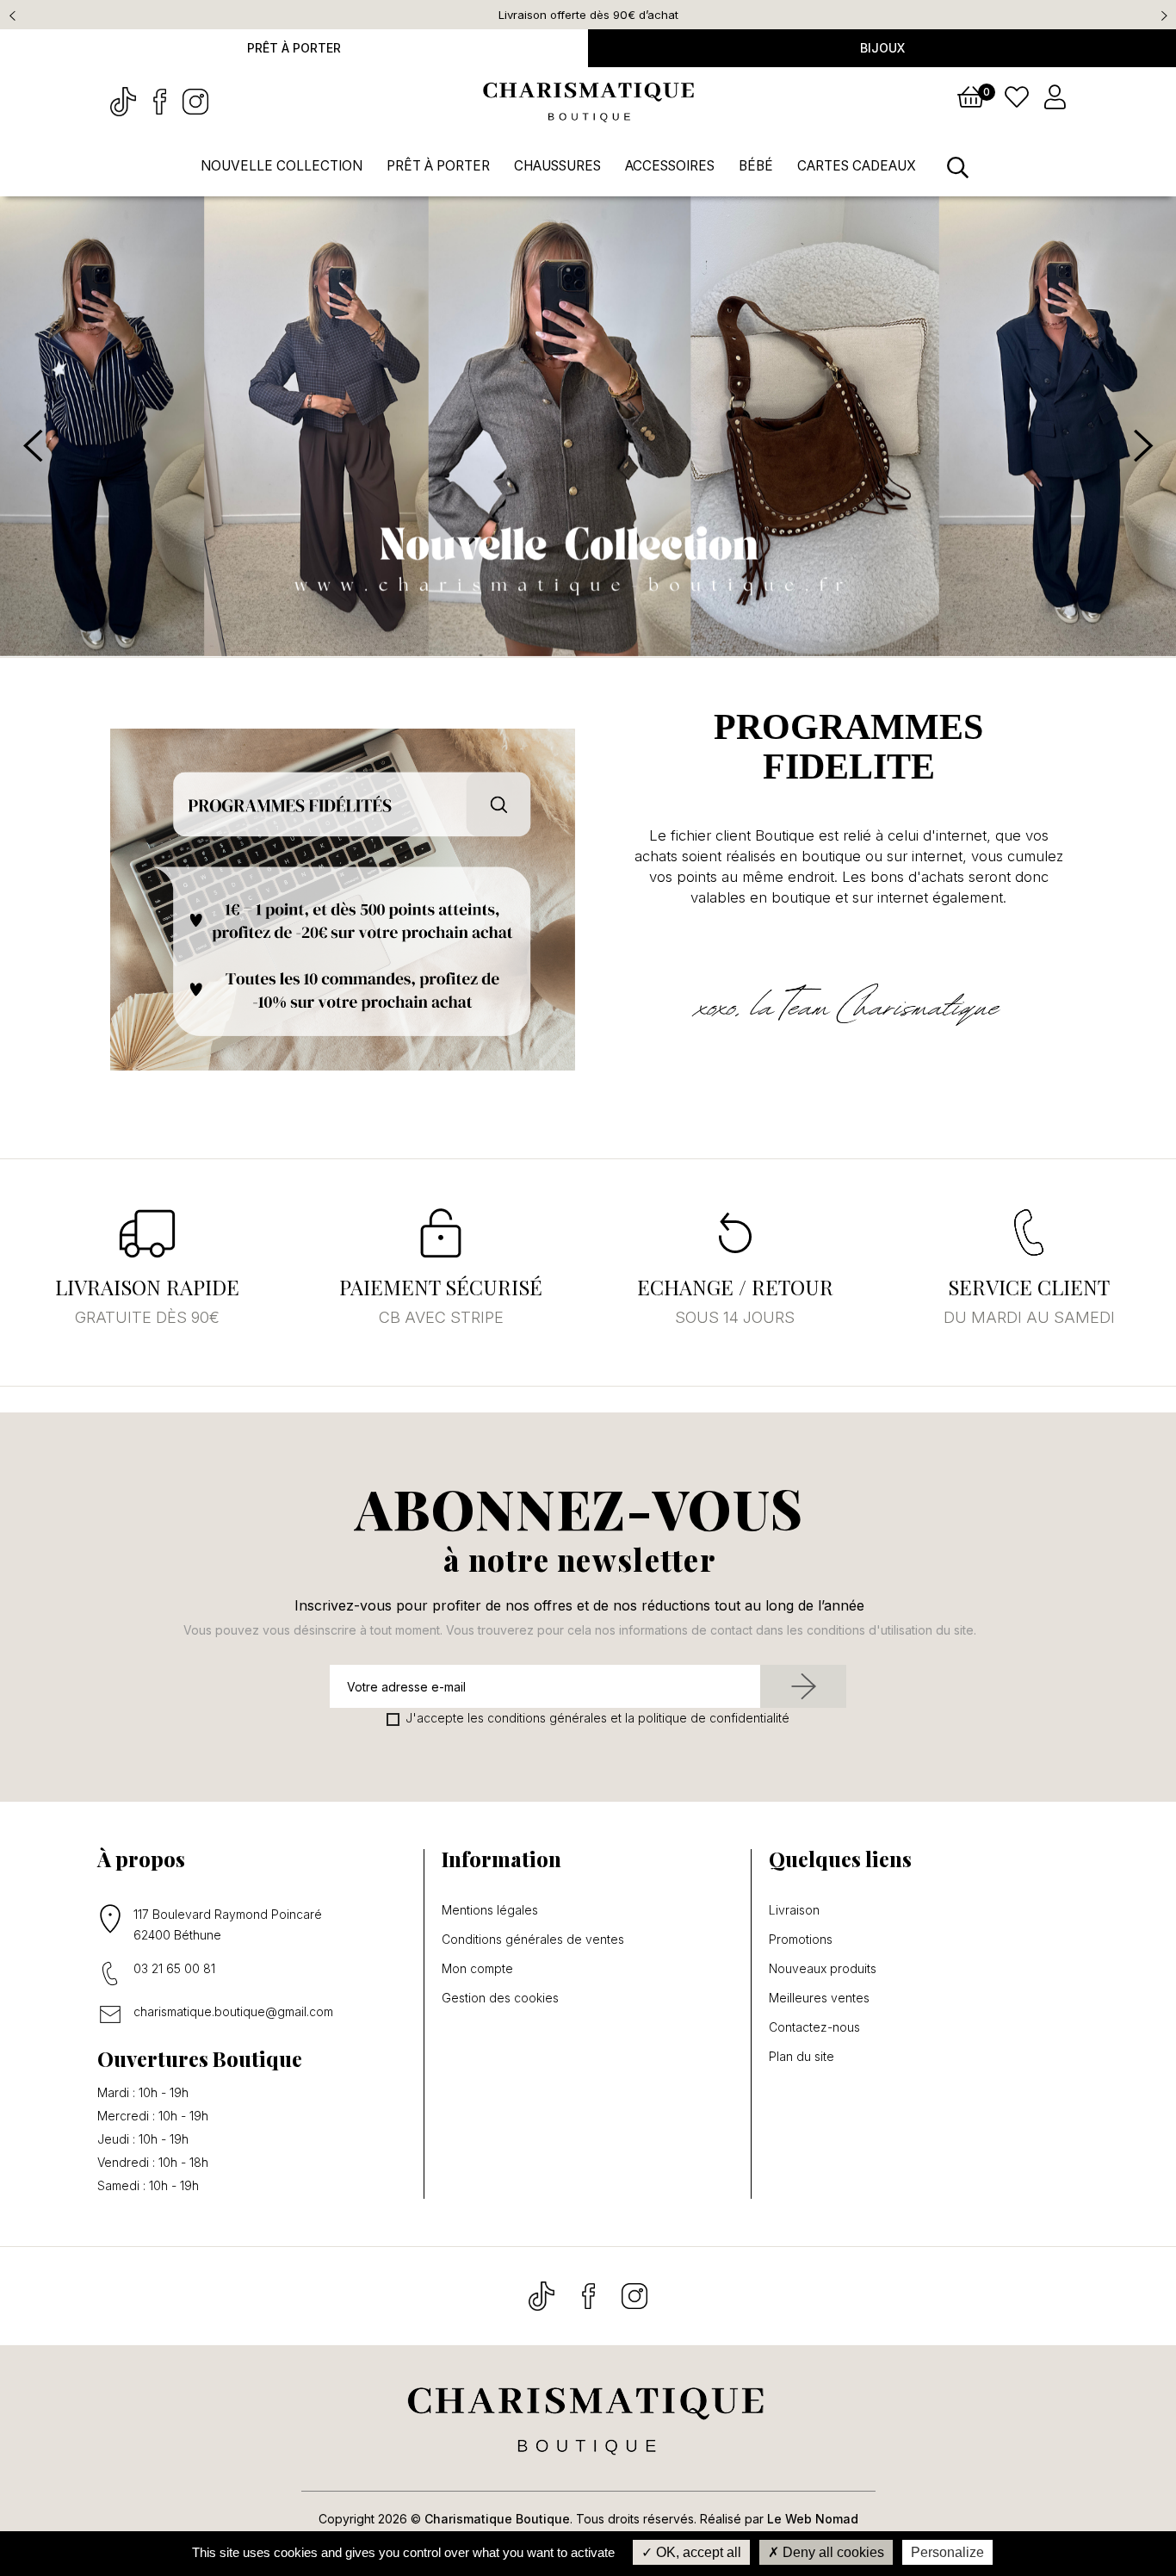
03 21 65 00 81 (174, 1968)
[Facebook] (161, 100)
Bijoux (882, 48)
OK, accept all (697, 2552)
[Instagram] (195, 100)
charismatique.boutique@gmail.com (233, 2011)
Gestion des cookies (500, 1998)
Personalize (947, 2552)
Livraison (794, 1910)
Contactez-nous (814, 2027)
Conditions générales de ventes (533, 1940)
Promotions (801, 1940)
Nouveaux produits (823, 1969)
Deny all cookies (832, 2552)
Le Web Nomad (813, 2519)
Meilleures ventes (819, 1998)
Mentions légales (490, 1910)
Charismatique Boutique (497, 2519)
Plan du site (802, 2057)
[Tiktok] (125, 100)
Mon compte (477, 1969)
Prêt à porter (294, 48)
